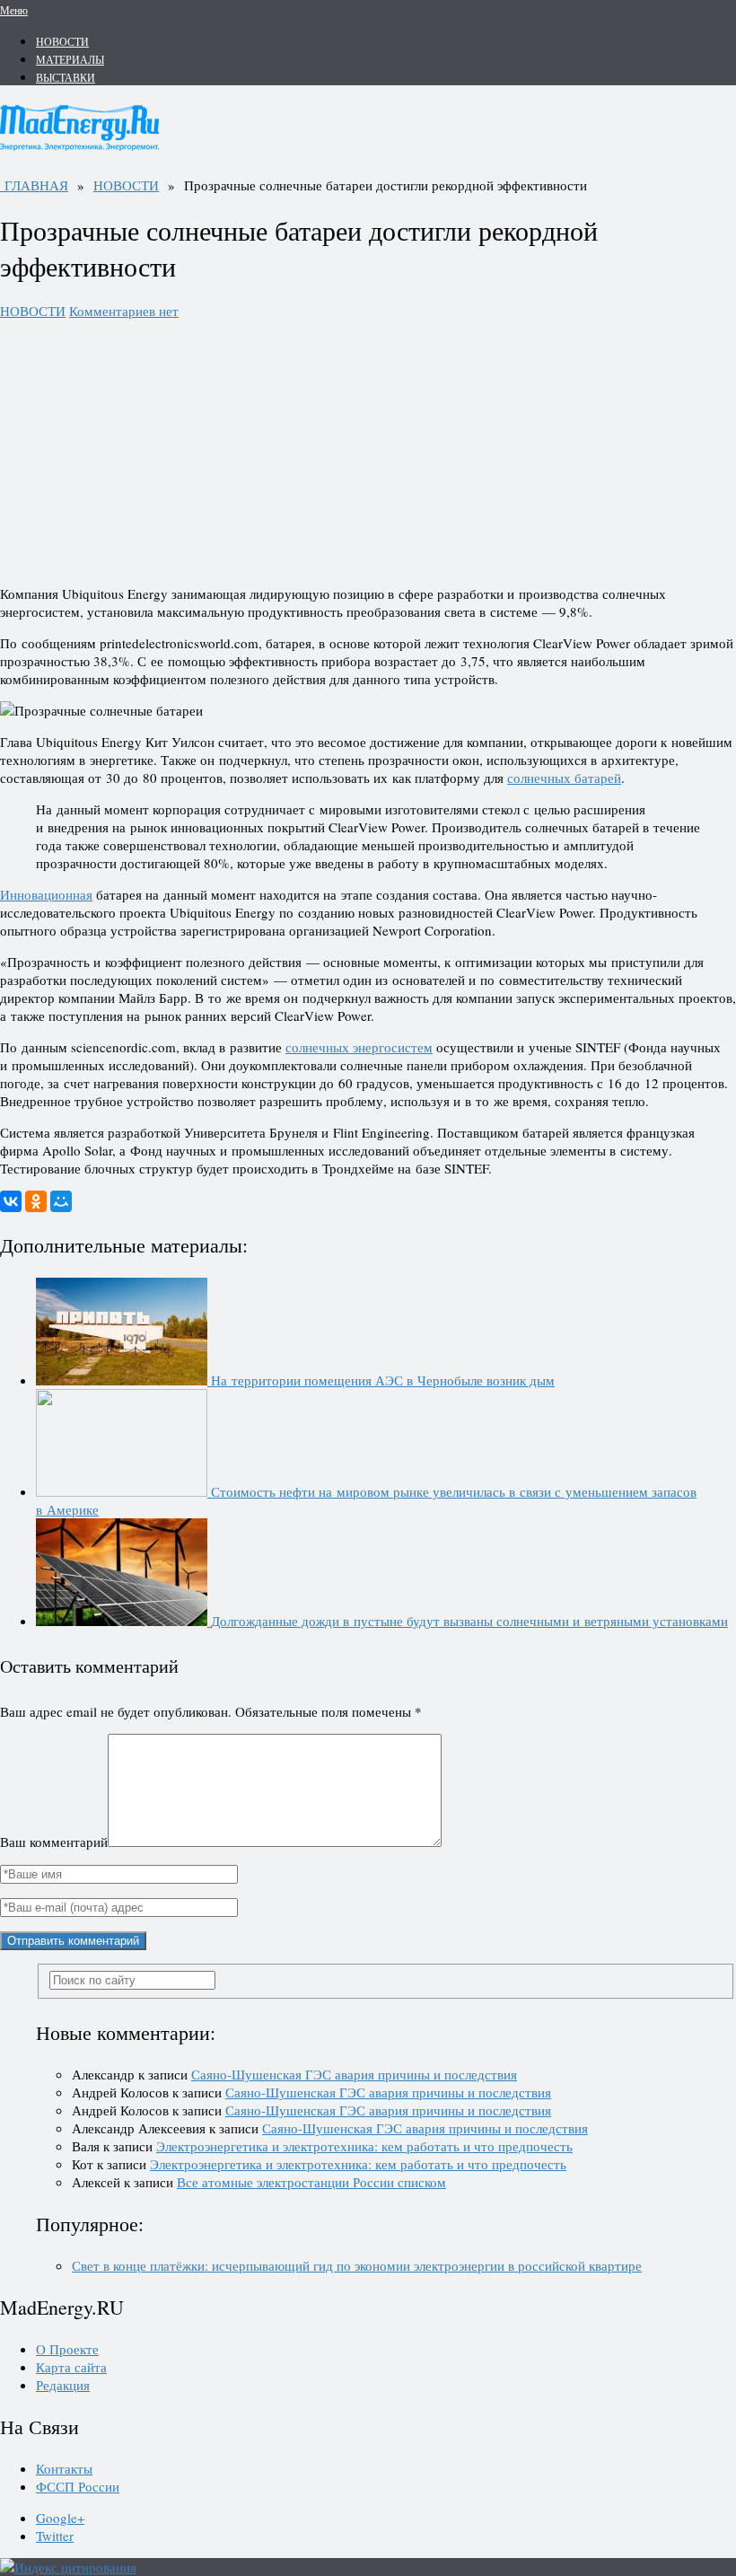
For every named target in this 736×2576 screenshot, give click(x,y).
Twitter (55, 2536)
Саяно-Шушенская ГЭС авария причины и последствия (354, 2074)
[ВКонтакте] (11, 1201)
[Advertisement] (368, 445)
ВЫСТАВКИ (66, 77)
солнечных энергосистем (359, 1047)
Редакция (63, 2385)
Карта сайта (71, 2367)
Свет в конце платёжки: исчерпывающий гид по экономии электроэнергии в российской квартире (357, 2265)
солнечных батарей (564, 778)
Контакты (64, 2468)
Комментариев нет (124, 311)
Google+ (60, 2518)
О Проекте (67, 2349)
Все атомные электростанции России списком (311, 2182)
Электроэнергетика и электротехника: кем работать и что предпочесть (364, 2146)
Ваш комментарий (54, 1842)
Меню (14, 10)
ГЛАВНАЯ (34, 185)
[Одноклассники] (36, 1201)
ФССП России (78, 2486)
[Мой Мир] (61, 1201)
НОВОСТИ (62, 41)
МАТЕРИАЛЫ (70, 59)
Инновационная (46, 894)
